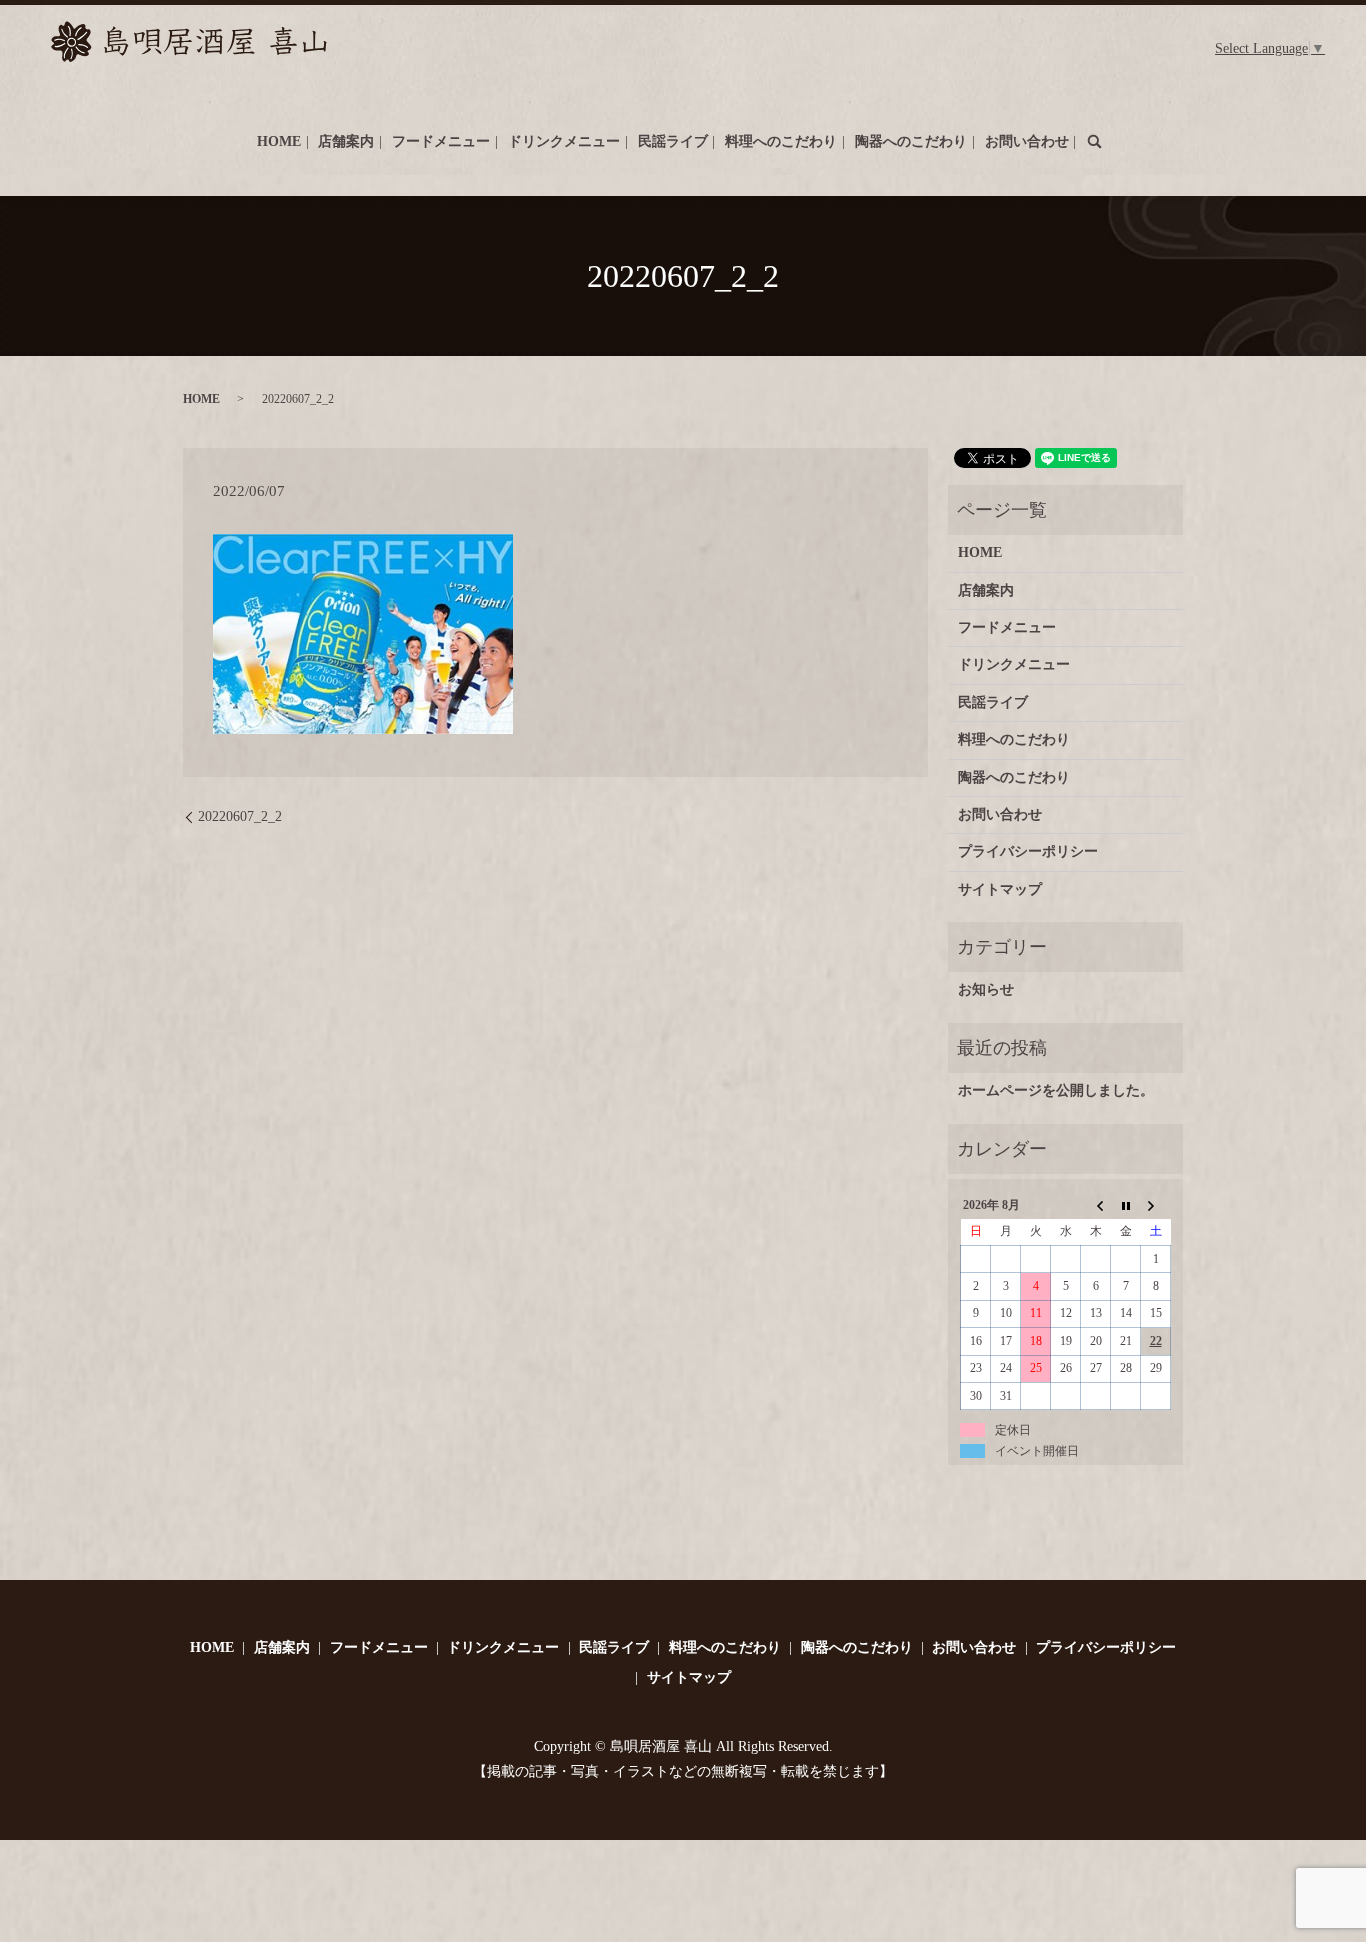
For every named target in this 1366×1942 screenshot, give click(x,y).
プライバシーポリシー (1028, 851)
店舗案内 (346, 141)
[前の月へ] (1096, 1205)
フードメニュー (441, 141)
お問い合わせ (1027, 141)
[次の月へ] (1156, 1205)
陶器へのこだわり (911, 141)
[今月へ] (1126, 1205)
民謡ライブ (673, 141)
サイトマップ (1000, 889)
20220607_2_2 (240, 816)
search (1094, 141)
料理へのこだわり (781, 141)
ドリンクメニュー (564, 141)
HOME (279, 141)
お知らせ (986, 989)
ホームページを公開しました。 (1056, 1090)
